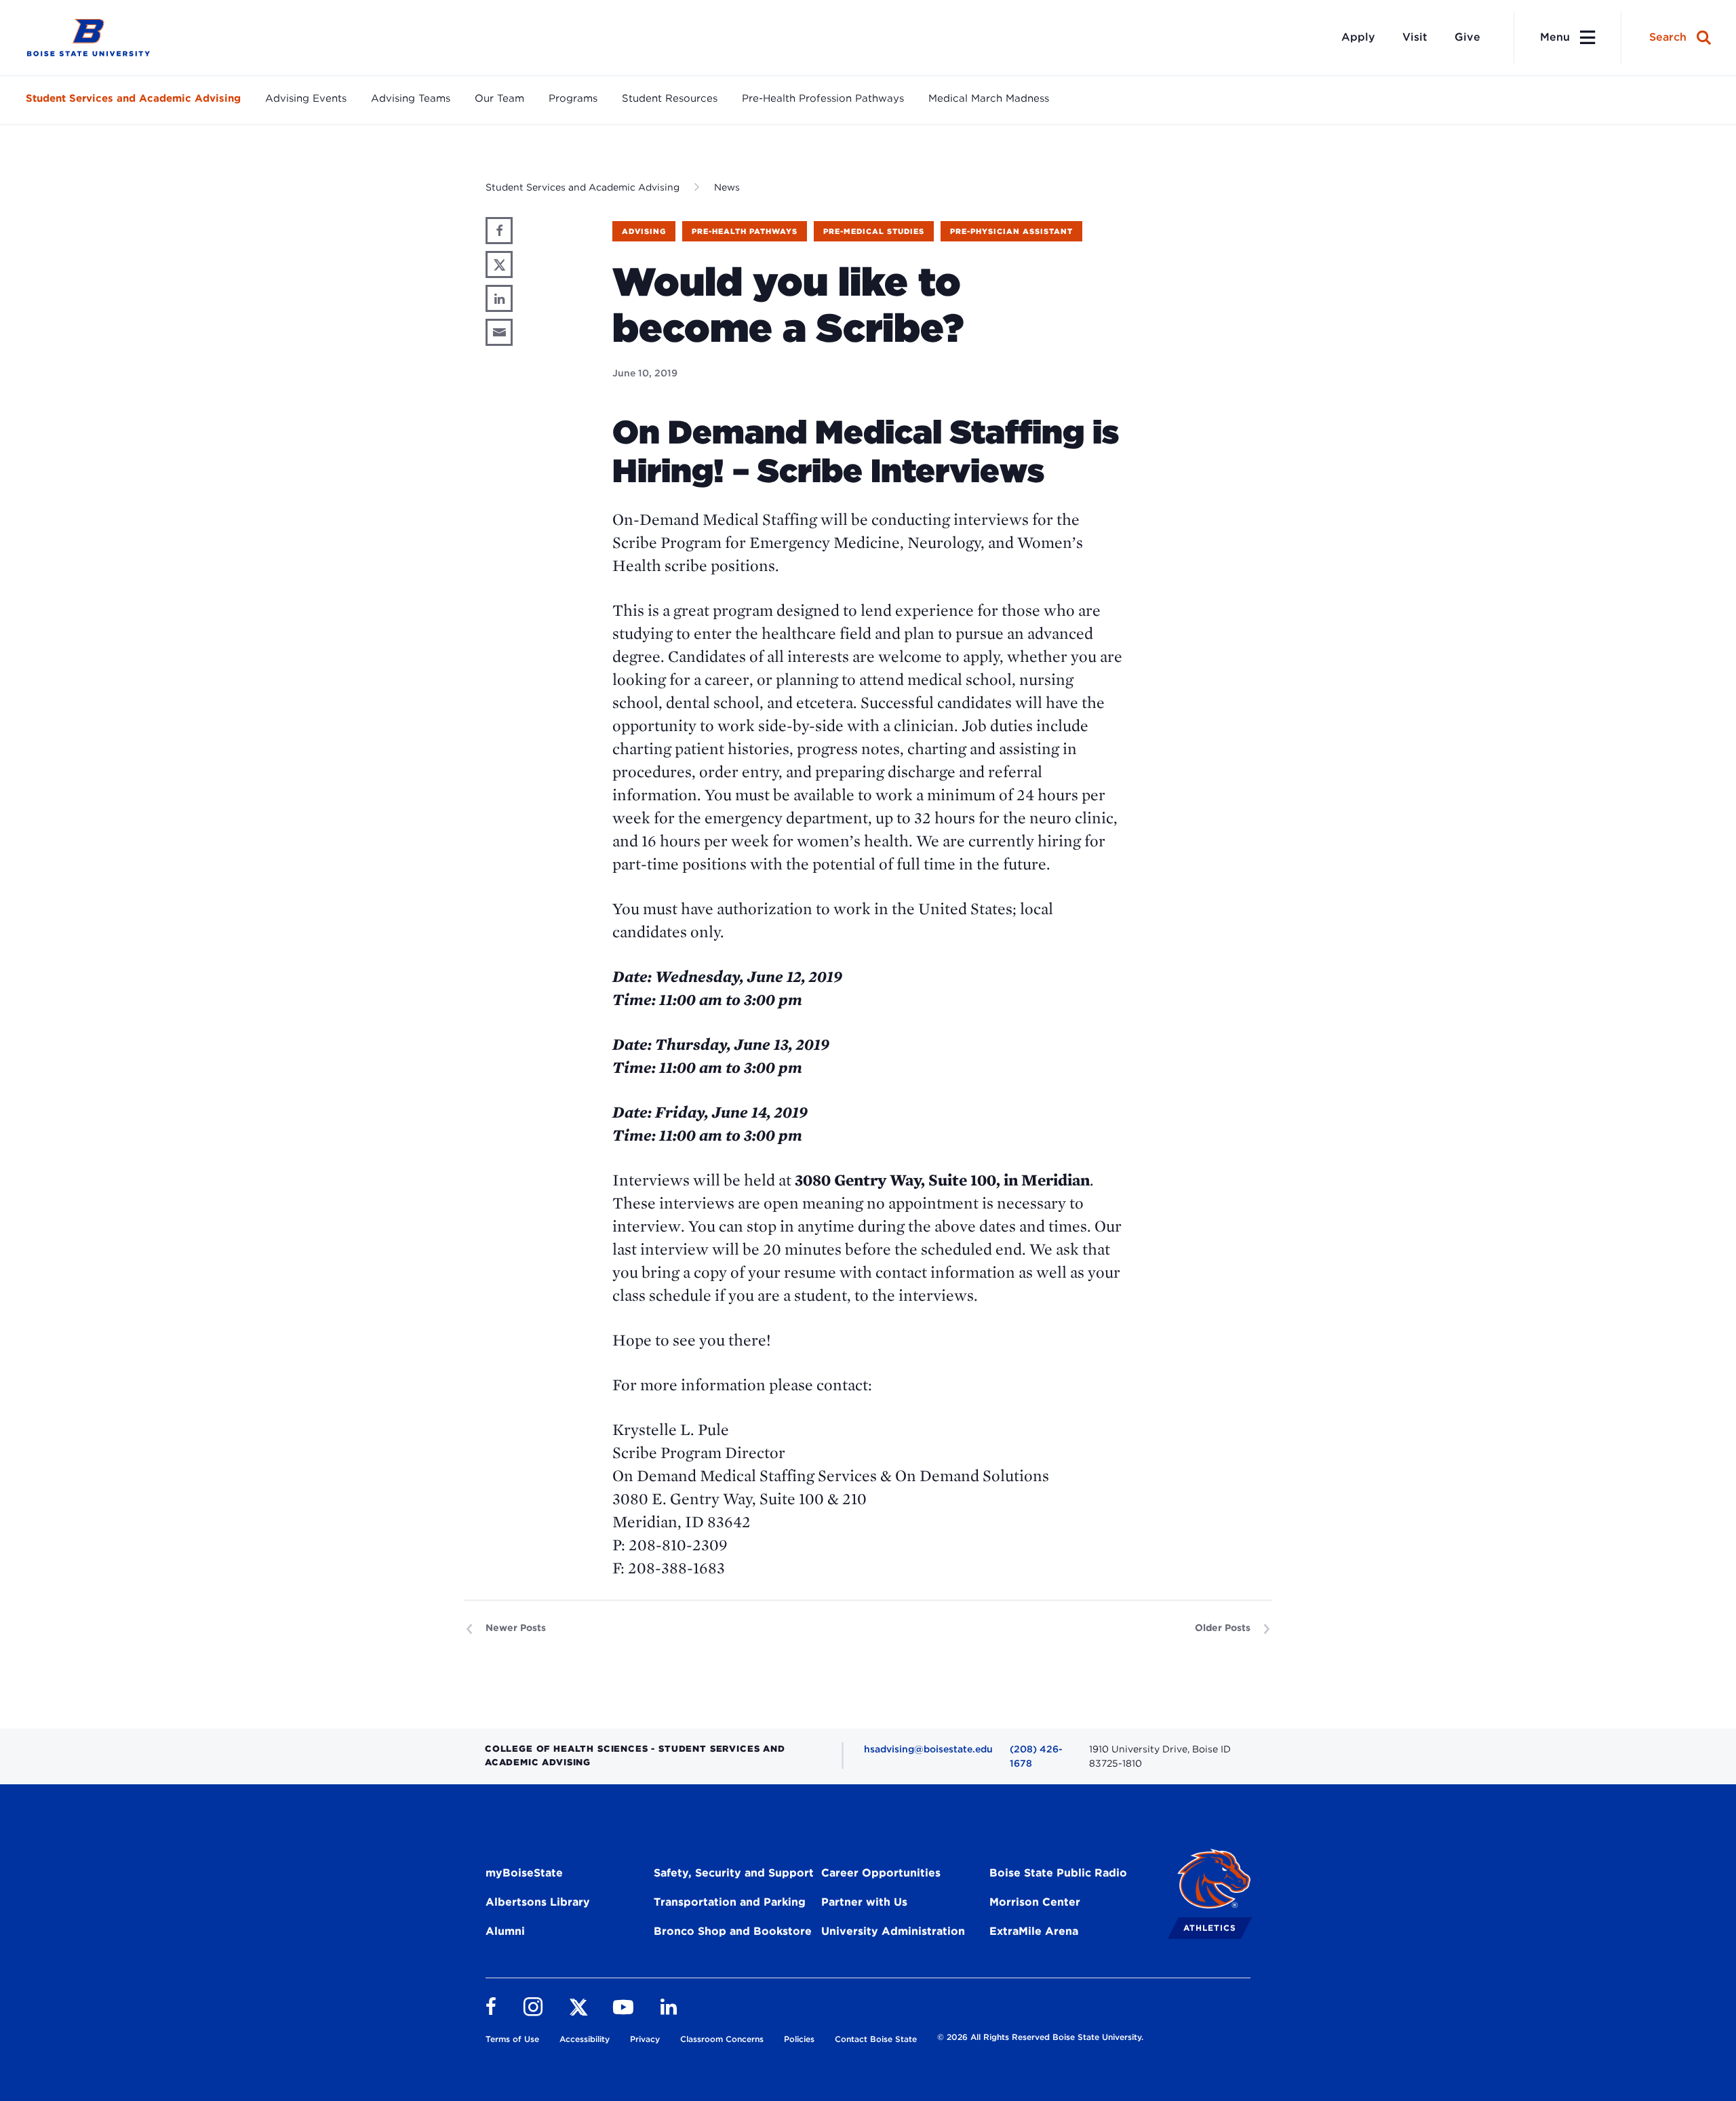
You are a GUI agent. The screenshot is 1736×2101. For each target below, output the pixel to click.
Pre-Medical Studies (874, 231)
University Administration (893, 1931)
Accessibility (585, 2039)
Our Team (499, 98)
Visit (1415, 37)
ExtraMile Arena (1034, 1931)
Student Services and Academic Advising (133, 98)
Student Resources (670, 98)
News (727, 187)
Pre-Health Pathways (745, 231)
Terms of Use (512, 2039)
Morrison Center (1035, 1902)
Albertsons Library (538, 1902)
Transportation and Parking (730, 1902)
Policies (799, 2039)
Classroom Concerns (722, 2039)
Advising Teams (411, 98)
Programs (573, 98)
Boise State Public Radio (1058, 1873)
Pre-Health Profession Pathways (823, 98)
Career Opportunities (881, 1873)
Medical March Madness (989, 98)
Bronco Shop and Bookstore (733, 1931)
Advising (644, 231)
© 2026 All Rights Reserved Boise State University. (1040, 2037)
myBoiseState (524, 1873)
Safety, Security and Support (734, 1873)
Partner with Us (864, 1902)
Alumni (505, 1931)
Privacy (645, 2039)
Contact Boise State (876, 2039)
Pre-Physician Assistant (1011, 231)
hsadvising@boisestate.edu (928, 1749)
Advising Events (306, 98)
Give (1467, 37)
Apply (1358, 37)
